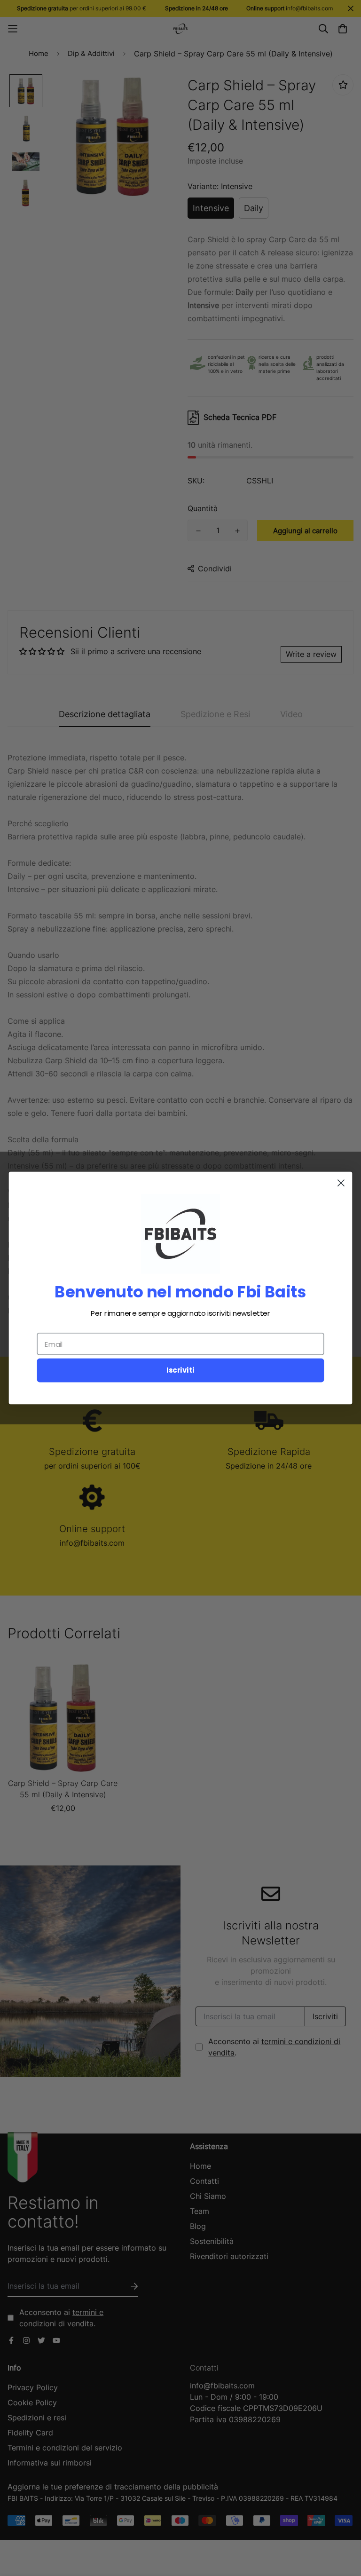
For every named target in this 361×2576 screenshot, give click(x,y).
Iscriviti (180, 1370)
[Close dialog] (341, 1183)
